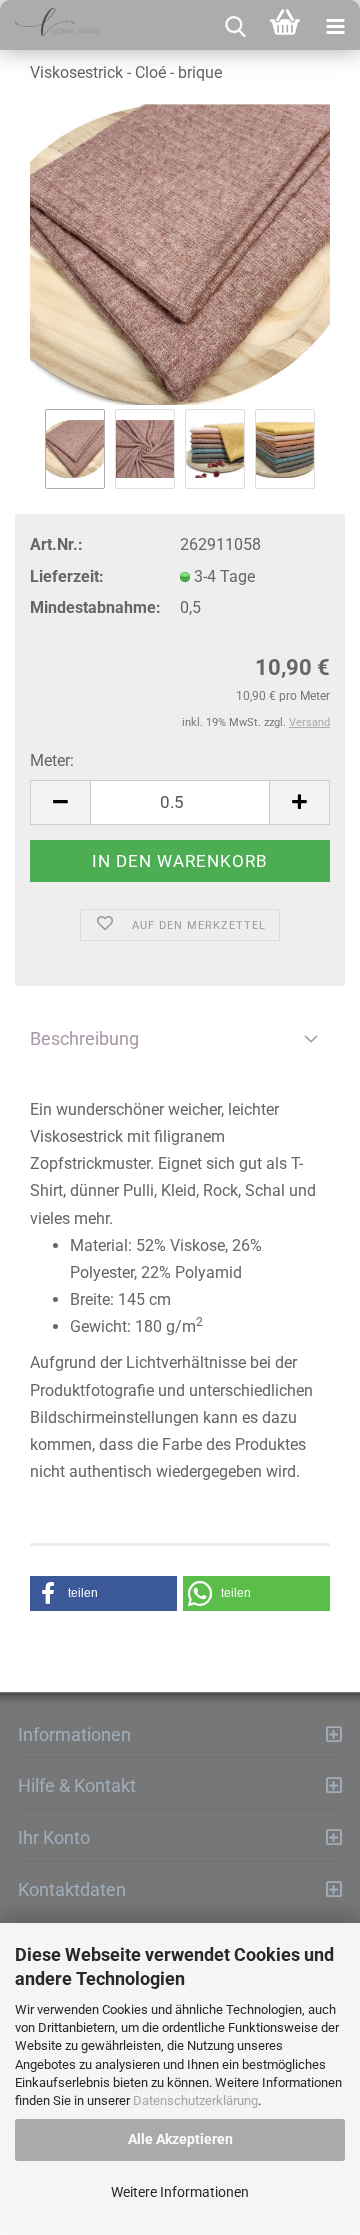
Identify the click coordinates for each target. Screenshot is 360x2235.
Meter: (52, 760)
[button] (103, 1593)
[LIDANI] (50, 25)
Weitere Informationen (180, 2192)
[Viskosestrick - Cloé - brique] (180, 254)
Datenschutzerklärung (195, 2100)
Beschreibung (84, 1038)
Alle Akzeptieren (180, 2139)
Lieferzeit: (67, 576)
